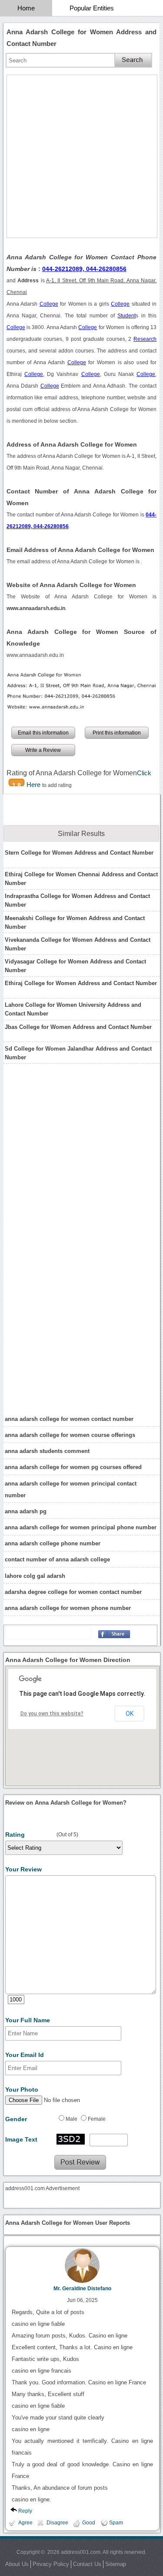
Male (72, 2119)
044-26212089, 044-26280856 (84, 269)
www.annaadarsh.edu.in (35, 655)
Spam (116, 2523)
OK (130, 1714)
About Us (17, 2564)
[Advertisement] (81, 156)
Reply (25, 2511)
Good (89, 2523)
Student (126, 316)
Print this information (117, 733)
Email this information (43, 733)
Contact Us (87, 2564)
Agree (25, 2523)
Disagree (57, 2523)
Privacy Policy (51, 2564)
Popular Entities (92, 8)
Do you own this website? (52, 1714)
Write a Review (43, 750)
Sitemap (116, 2564)
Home (26, 8)
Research (145, 339)
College (49, 304)
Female (97, 2119)
